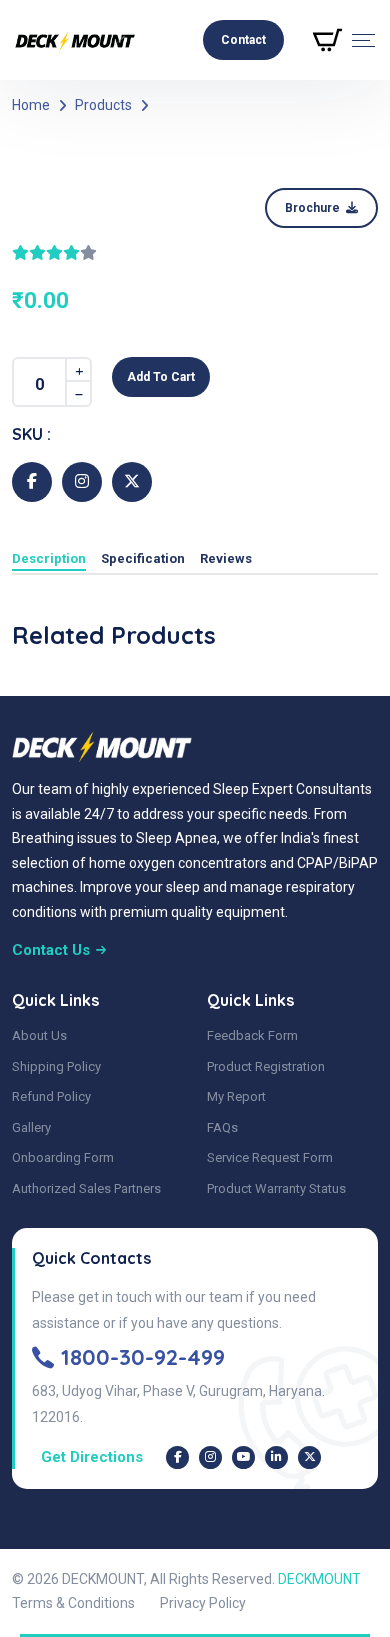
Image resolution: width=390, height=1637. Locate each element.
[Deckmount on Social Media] (177, 1457)
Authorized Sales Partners (86, 1188)
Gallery (31, 1127)
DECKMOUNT (319, 1579)
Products (103, 105)
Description (49, 559)
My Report (236, 1096)
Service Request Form (270, 1157)
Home (31, 105)
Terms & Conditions (73, 1603)
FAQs (222, 1127)
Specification (143, 559)
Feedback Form (252, 1035)
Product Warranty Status (276, 1188)
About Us (39, 1035)
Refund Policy (51, 1096)
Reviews (226, 559)
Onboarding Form (63, 1157)
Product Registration (266, 1066)
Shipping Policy (56, 1066)
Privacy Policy (203, 1603)
